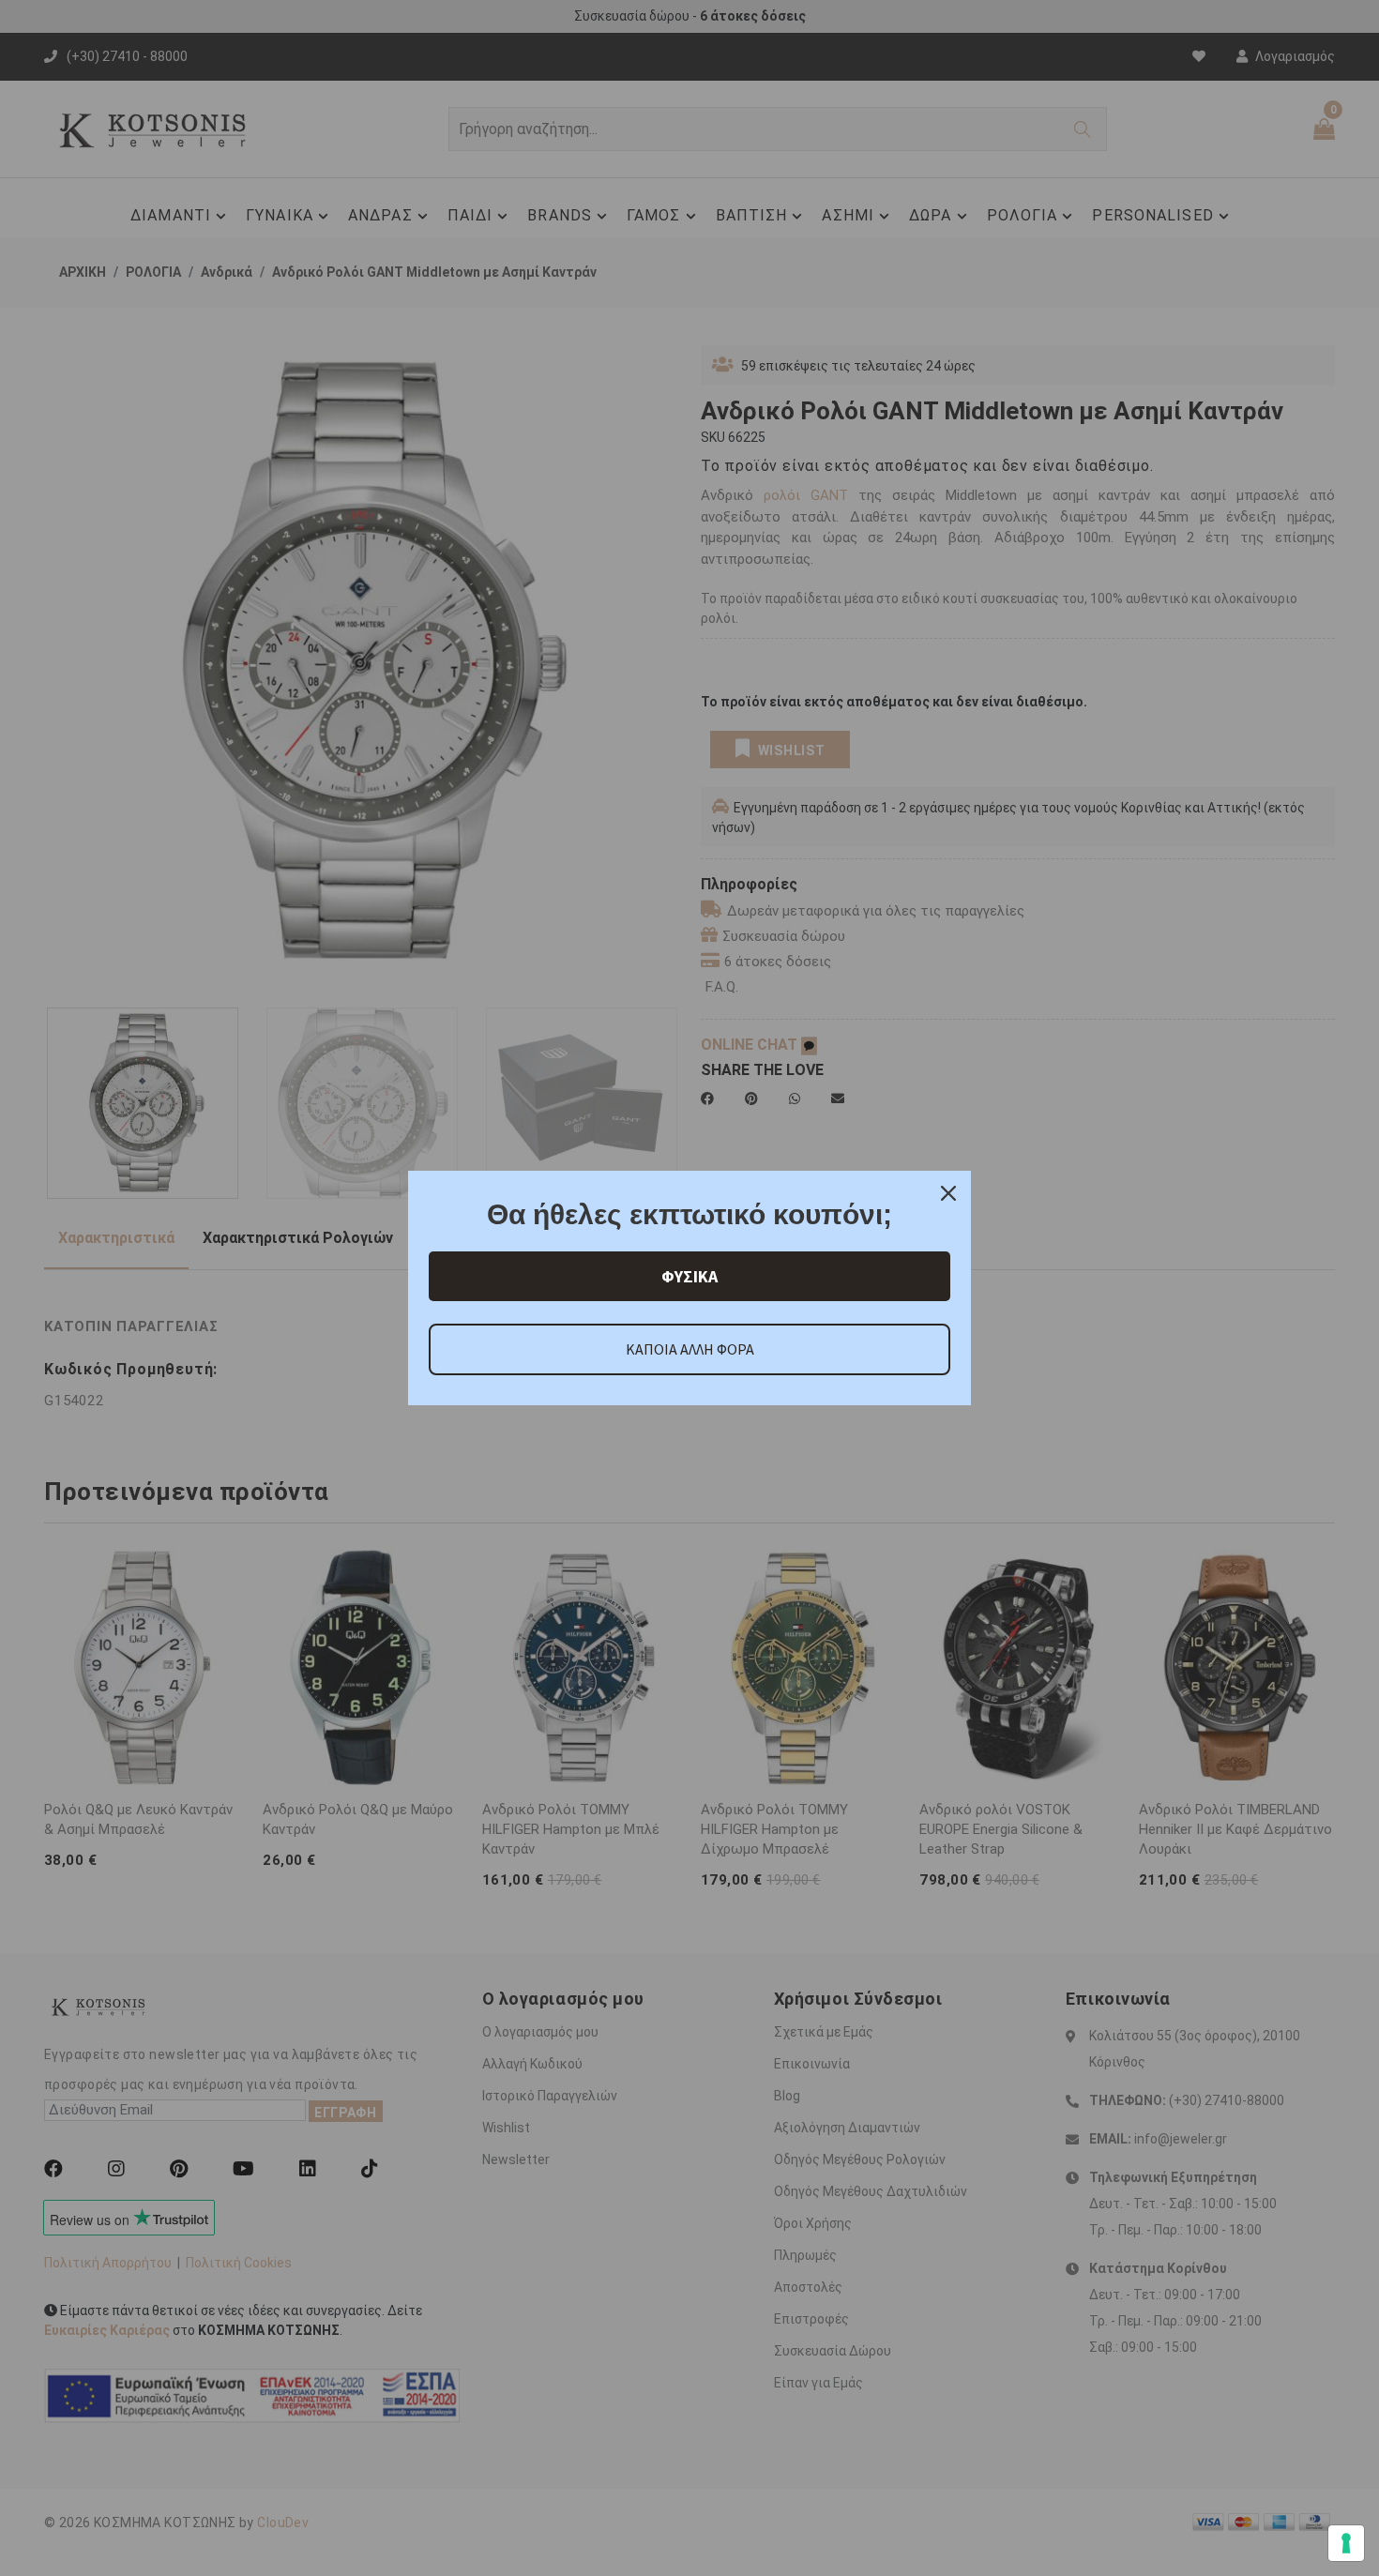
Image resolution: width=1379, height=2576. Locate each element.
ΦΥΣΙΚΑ (689, 1276)
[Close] (948, 1193)
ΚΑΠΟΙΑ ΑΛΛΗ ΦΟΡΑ (690, 1349)
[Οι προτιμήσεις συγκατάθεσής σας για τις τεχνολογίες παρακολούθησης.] (1346, 2543)
